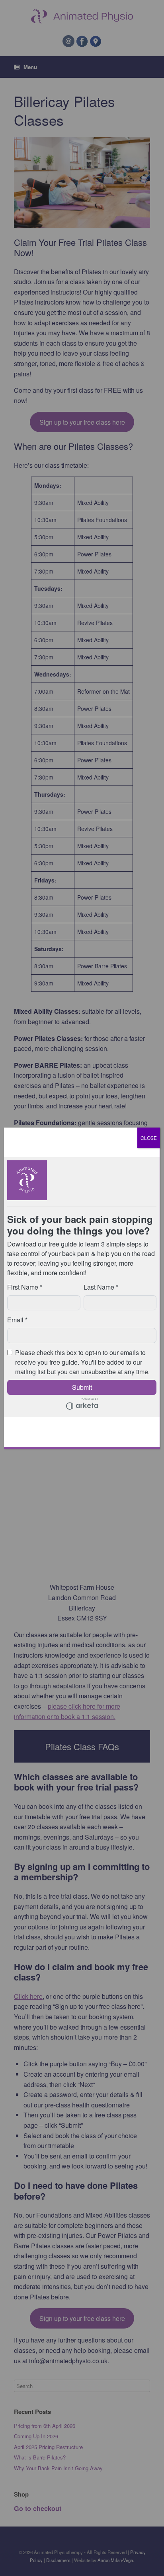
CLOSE (149, 1138)
